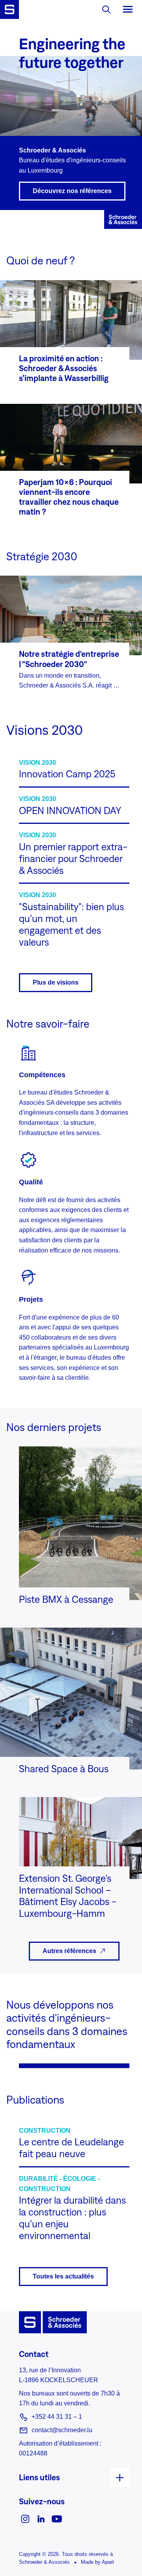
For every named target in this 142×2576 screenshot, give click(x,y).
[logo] (9, 9)
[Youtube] (57, 2518)
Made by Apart (97, 2562)
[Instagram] (25, 2518)
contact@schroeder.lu (62, 2430)
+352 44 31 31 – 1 (57, 2417)
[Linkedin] (41, 2518)
